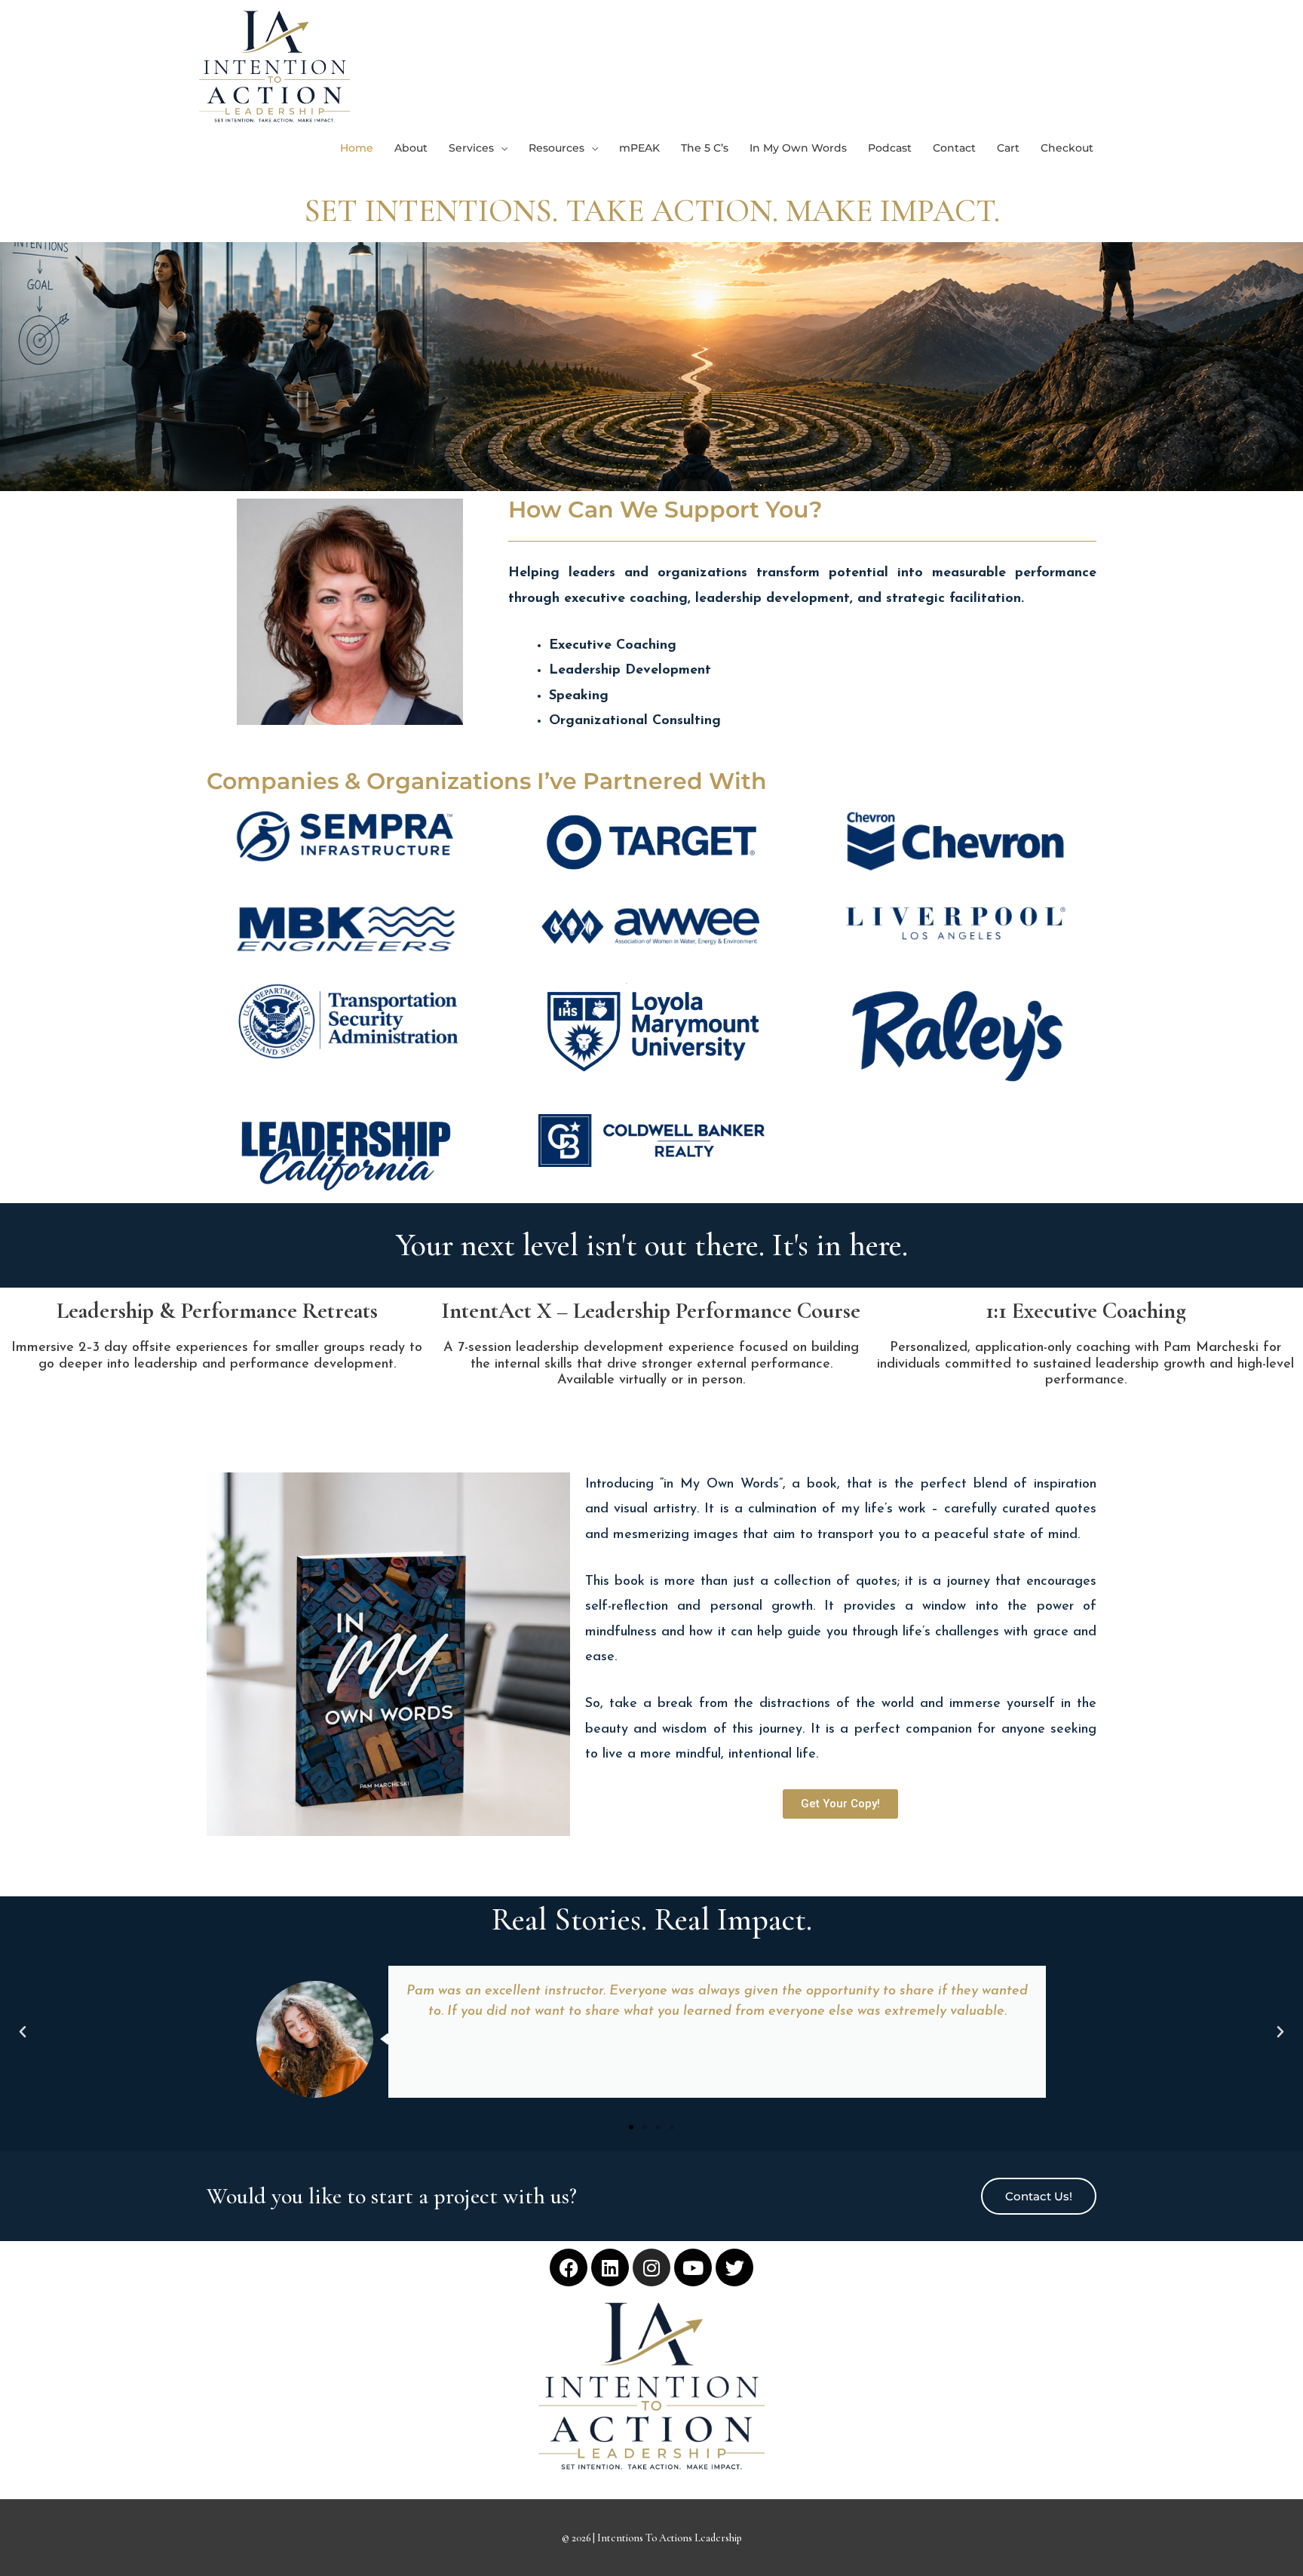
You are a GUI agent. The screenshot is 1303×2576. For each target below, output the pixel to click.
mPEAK (639, 148)
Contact (954, 148)
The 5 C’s (705, 148)
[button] (23, 2032)
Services (471, 148)
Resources (556, 148)
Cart (1008, 148)
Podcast (890, 148)
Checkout (1067, 148)
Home (357, 148)
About (411, 148)
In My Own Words (798, 148)
